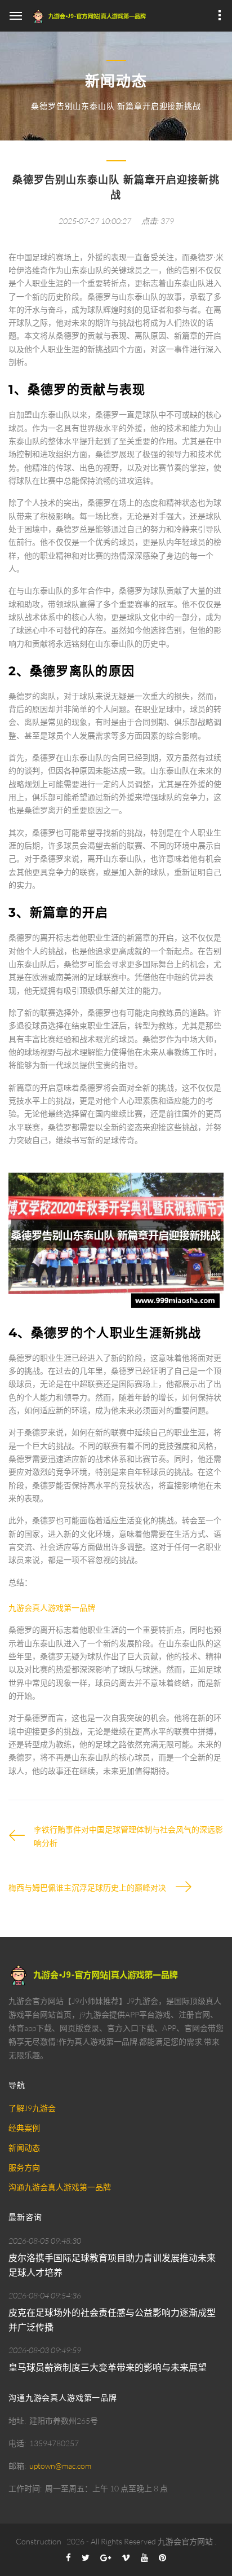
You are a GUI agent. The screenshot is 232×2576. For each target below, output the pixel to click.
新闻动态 (24, 2148)
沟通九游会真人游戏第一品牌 (60, 2187)
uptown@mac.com (60, 2466)
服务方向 (24, 2167)
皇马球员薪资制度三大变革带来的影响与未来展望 (108, 2367)
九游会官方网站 (185, 2541)
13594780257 (54, 2443)
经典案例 (24, 2128)
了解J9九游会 (32, 2108)
